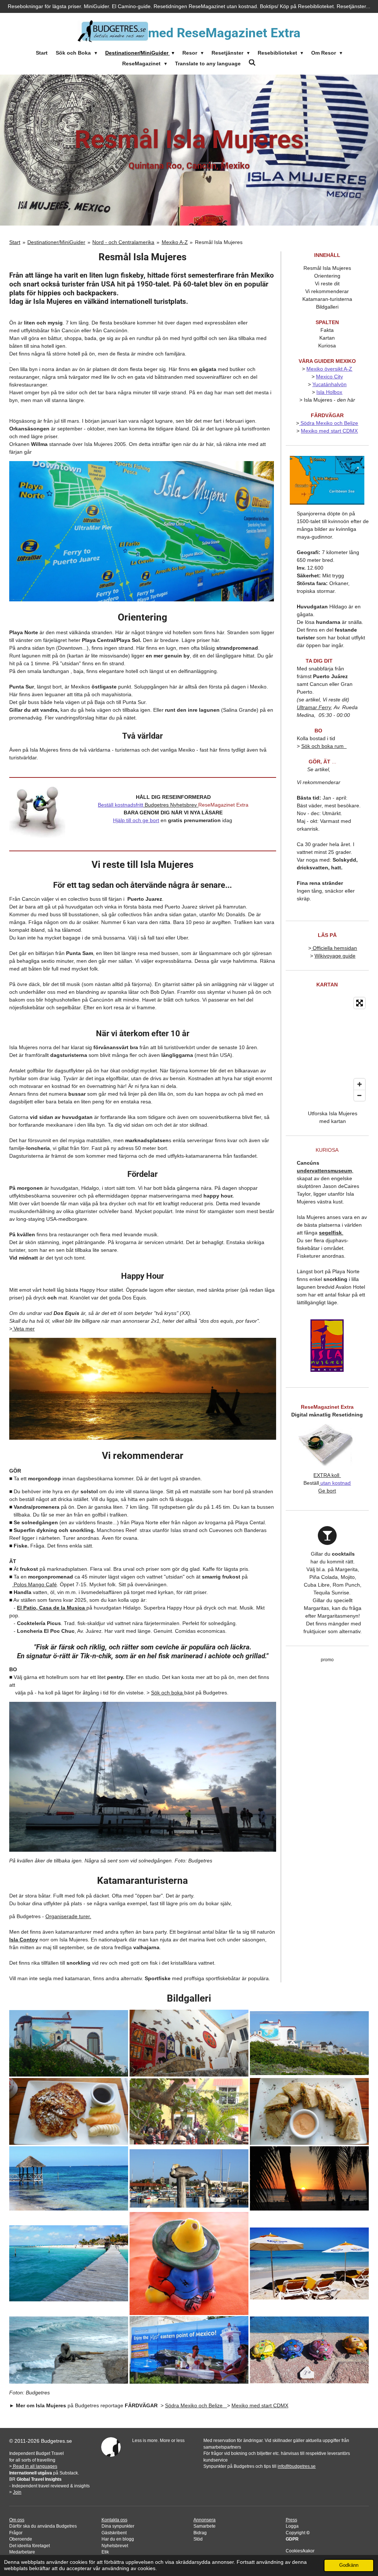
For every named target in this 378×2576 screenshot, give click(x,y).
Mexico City (329, 377)
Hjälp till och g (129, 820)
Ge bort (327, 1491)
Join (17, 2492)
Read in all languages (35, 2466)
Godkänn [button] (349, 2565)
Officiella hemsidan (334, 948)
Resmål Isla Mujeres (219, 242)
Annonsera (205, 2520)
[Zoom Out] (360, 1095)
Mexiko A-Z (175, 242)
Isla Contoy (24, 1940)
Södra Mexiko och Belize (329, 423)
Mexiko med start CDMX (329, 431)
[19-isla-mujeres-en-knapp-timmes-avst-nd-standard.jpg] (69, 2178)
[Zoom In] (360, 1084)
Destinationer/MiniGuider (56, 242)
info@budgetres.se (297, 2466)
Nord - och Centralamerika (123, 242)
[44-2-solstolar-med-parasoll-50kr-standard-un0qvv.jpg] (309, 2263)
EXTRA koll (327, 1475)
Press (291, 2520)
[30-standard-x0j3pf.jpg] (189, 2178)
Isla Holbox (329, 392)
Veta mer (23, 1329)
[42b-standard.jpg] (69, 2263)
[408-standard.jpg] (69, 2043)
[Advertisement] (337, 1779)
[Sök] (252, 63)
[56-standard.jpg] (189, 2350)
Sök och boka (167, 1693)
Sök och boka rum (324, 746)
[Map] (327, 1049)
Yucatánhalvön (329, 384)
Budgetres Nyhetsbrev (171, 805)
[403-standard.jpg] (189, 2043)
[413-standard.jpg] (69, 2111)
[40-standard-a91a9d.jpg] (309, 2350)
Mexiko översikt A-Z (329, 369)
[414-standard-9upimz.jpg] (309, 2111)
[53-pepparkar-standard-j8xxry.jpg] (189, 2263)
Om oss (17, 2520)
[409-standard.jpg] (309, 2043)
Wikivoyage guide (335, 956)
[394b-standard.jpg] (189, 2111)
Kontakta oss (114, 2520)
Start (15, 242)
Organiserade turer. (68, 1916)
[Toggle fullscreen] (360, 1003)
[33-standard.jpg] (309, 2178)
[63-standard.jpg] (69, 2350)
